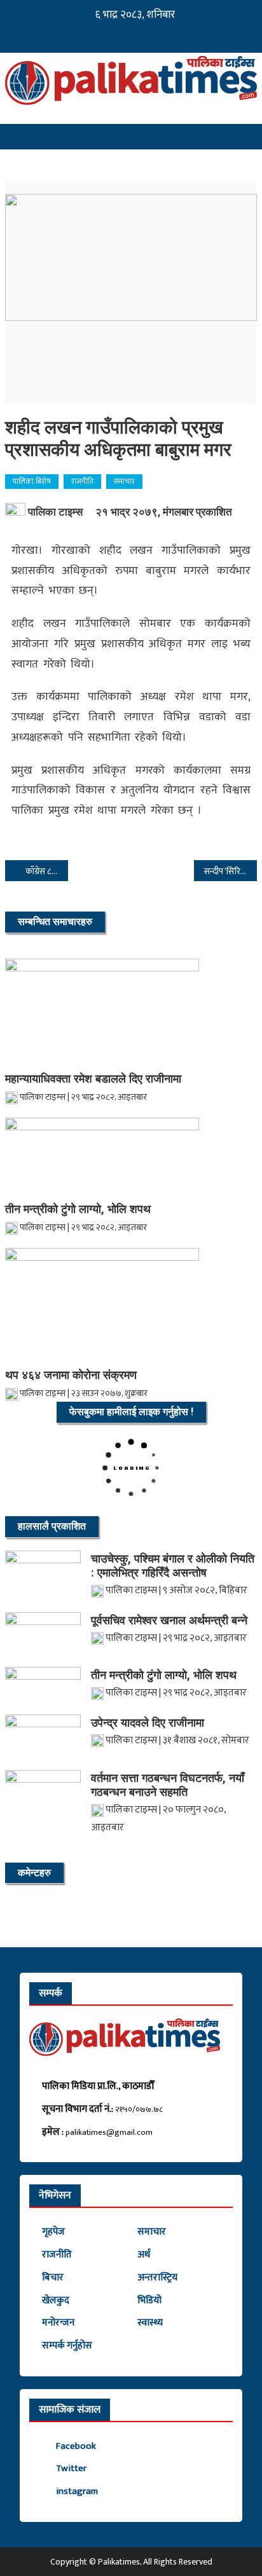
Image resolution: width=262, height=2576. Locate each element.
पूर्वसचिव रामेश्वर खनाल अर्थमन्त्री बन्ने (169, 1620)
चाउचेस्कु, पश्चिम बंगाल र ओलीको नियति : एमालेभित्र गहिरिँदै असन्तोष (173, 1565)
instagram (77, 2491)
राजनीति (82, 481)
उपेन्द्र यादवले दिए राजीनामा (148, 1723)
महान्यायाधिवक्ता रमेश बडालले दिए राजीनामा (93, 1079)
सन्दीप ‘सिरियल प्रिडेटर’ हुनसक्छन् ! (231, 871)
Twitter (71, 2468)
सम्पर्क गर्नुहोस (67, 2346)
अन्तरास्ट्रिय (157, 2278)
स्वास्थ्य (150, 2323)
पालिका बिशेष (32, 481)
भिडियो (149, 2300)
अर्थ (144, 2255)
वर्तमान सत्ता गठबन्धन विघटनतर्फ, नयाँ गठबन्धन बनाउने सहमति (168, 1785)
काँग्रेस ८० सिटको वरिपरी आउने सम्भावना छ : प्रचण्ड (47, 871)
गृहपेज (53, 2232)
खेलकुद (56, 2300)
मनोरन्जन (58, 2323)
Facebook (76, 2446)
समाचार (124, 481)
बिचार (53, 2278)
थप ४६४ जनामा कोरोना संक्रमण (71, 1375)
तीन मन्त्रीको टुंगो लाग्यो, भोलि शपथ (78, 1209)
